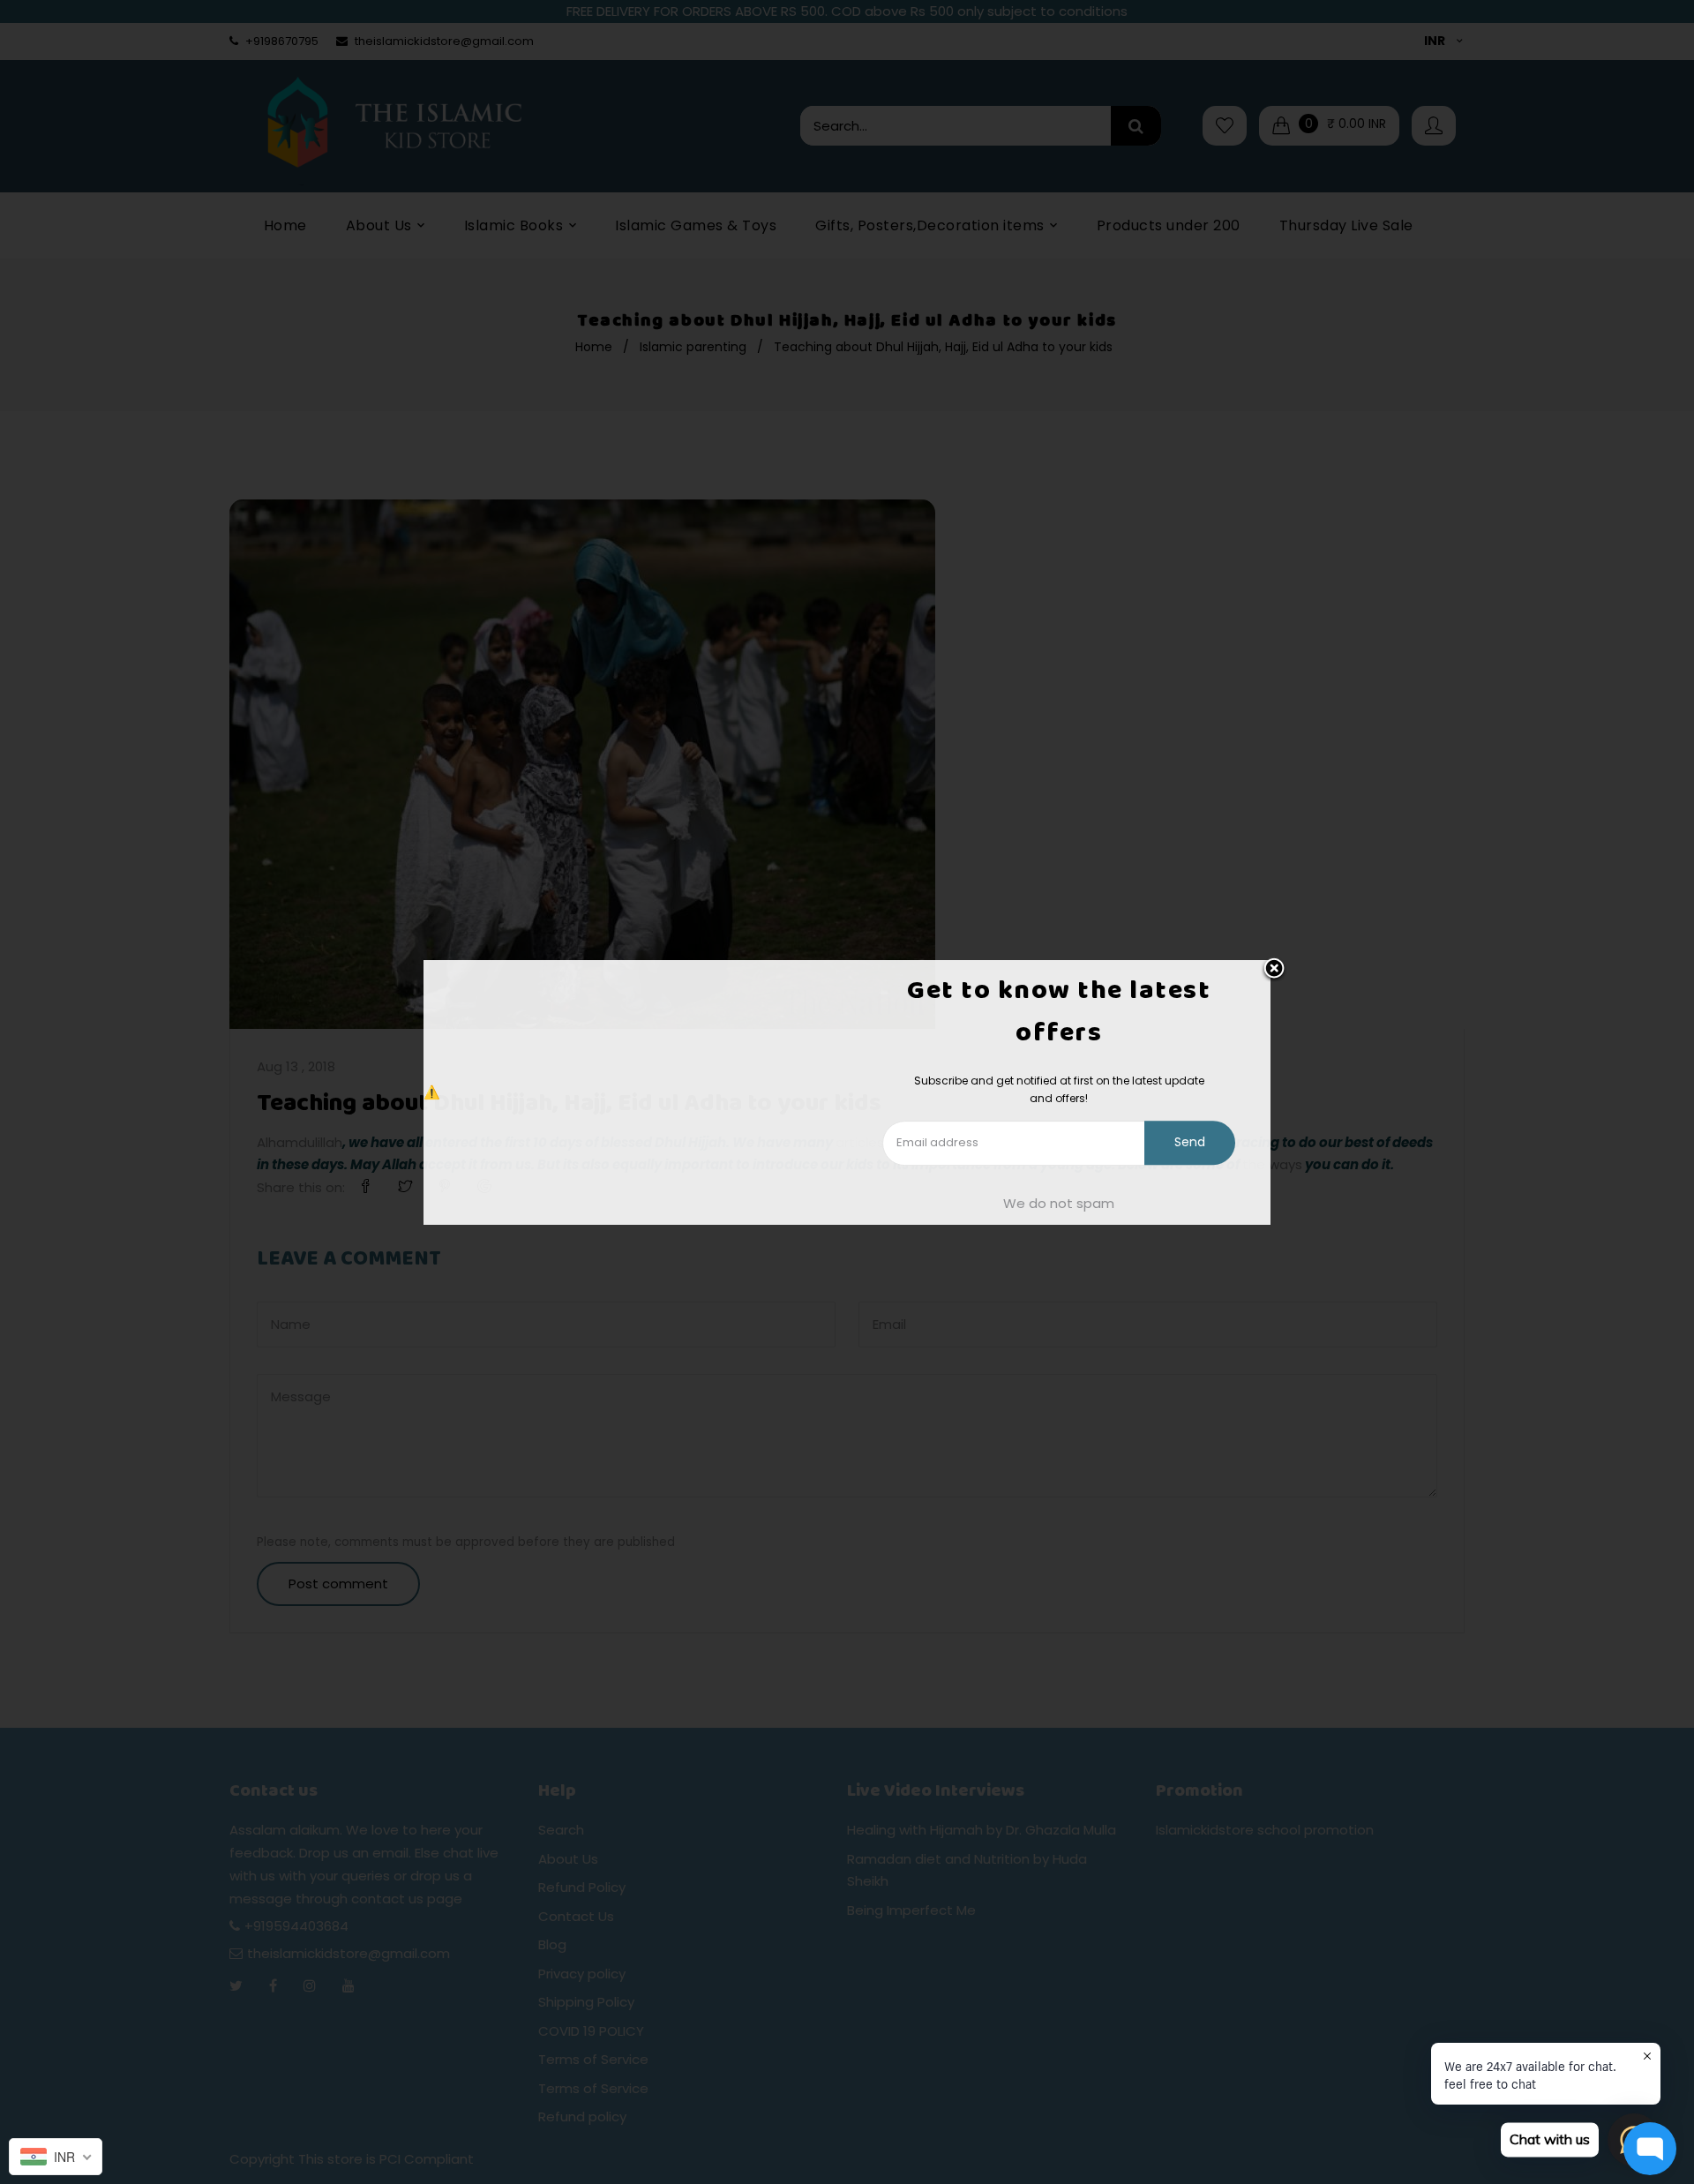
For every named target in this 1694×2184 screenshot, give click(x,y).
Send (1190, 1143)
